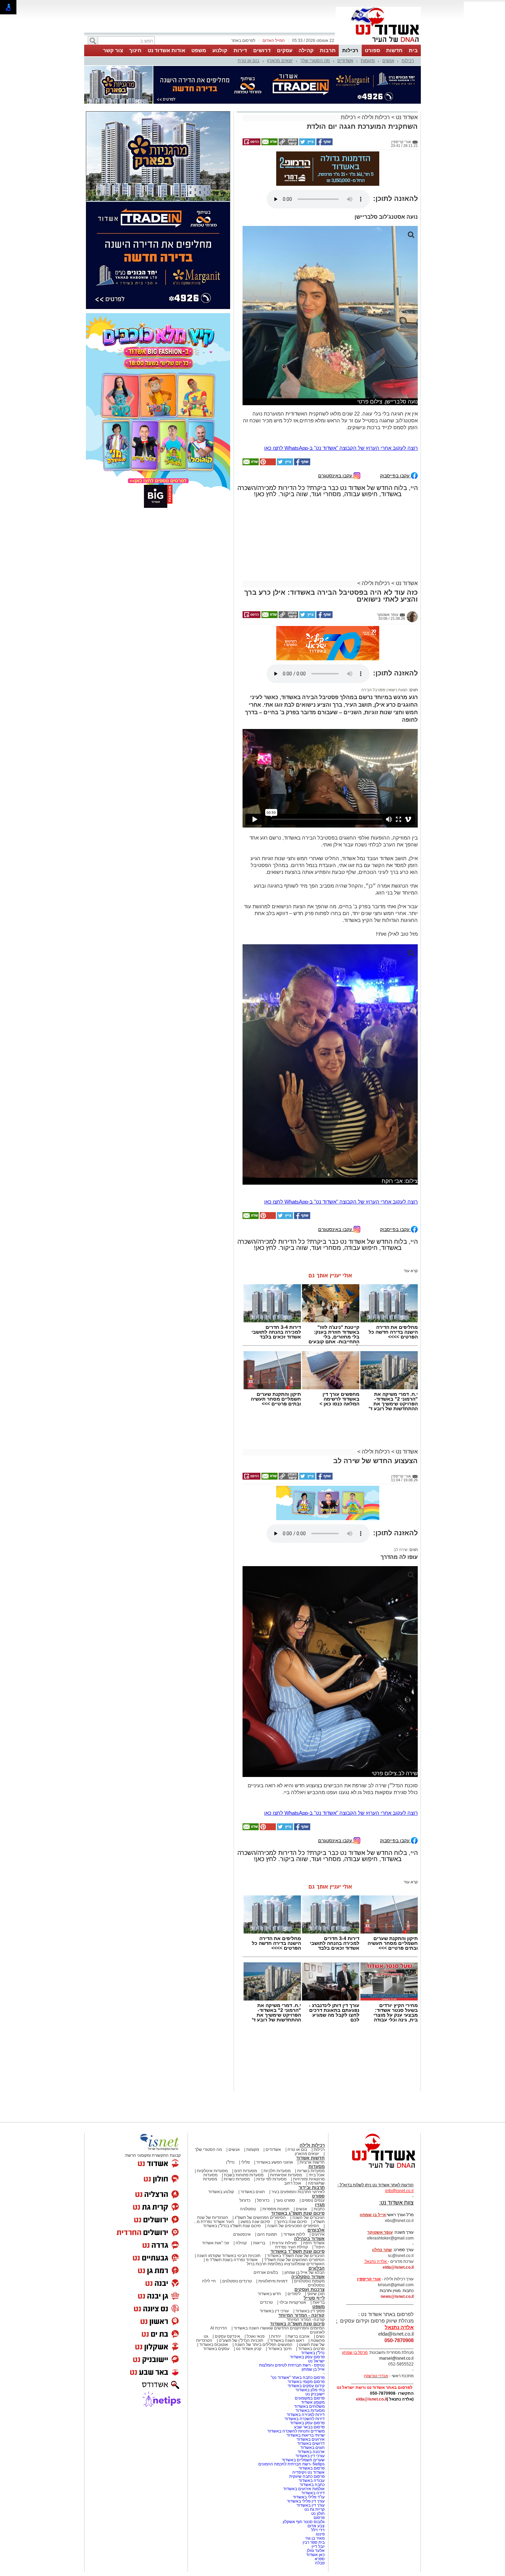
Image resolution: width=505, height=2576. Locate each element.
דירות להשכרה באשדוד (305, 2419)
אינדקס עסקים (227, 2336)
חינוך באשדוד (280, 2349)
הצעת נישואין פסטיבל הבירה (384, 690)
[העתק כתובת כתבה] (288, 144)
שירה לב (401, 1550)
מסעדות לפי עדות (271, 2179)
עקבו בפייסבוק (395, 475)
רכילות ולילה (376, 117)
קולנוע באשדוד (221, 2192)
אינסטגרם (242, 2234)
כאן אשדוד (315, 2555)
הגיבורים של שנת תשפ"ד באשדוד (295, 2256)
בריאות (259, 2243)
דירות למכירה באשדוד (306, 2415)
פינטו (320, 2534)
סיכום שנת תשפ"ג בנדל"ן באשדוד (232, 2226)
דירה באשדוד (313, 2493)
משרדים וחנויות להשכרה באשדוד (296, 2431)
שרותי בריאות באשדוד (306, 2435)
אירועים (318, 2234)
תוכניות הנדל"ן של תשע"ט (241, 2340)
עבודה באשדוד (311, 2481)
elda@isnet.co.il (398, 2267)
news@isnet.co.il (397, 2296)
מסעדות (317, 2167)
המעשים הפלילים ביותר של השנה (263, 2345)
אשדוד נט (406, 117)
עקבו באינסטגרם (336, 475)
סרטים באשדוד (311, 2349)
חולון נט (317, 2514)
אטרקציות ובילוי (293, 2302)
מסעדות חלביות (277, 2171)
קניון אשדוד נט (248, 2349)
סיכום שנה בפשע (255, 2222)
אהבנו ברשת (299, 2336)
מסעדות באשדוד (310, 2410)
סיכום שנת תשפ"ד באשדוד (298, 2251)
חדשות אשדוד (310, 2158)
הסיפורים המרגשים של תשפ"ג (260, 2218)
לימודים (294, 2294)
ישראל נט (316, 2361)
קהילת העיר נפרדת (291, 2247)
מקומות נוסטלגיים (309, 2281)
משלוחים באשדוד (309, 2406)
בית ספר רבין (314, 2542)
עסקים (285, 50)
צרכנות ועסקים (310, 2289)
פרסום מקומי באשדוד (306, 2382)
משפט (199, 50)
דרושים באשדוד (311, 2443)
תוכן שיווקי (316, 2294)
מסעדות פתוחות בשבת (244, 2175)
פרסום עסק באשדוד (307, 2357)
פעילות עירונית (284, 2243)
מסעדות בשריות (311, 2171)
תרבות (328, 50)
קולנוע (220, 50)
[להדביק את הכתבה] (267, 464)
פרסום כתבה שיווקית (306, 2476)
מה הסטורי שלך (315, 61)
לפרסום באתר (243, 41)
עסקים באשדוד (216, 2349)
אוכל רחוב (293, 2183)
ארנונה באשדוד (311, 2452)
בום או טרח (249, 61)
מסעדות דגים (246, 2171)
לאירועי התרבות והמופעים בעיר (298, 2192)
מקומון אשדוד (313, 2402)
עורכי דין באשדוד (274, 2311)
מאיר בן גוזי (315, 2538)
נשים (320, 2336)
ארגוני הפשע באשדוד (275, 2162)
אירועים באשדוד (311, 2439)
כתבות (319, 2209)
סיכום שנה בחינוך (292, 2222)
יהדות (276, 2336)
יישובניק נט (315, 2394)
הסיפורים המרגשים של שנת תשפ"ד (294, 2260)
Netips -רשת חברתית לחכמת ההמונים (291, 2464)
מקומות (368, 61)
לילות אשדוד (294, 2234)
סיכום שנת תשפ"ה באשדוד (297, 2324)
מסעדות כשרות (237, 2179)
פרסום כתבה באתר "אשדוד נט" (298, 2378)
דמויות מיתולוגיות (273, 2281)
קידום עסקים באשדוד (306, 2386)
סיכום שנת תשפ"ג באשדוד (298, 2213)
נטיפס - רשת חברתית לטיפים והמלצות (292, 2365)
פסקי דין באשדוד (310, 2311)
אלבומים (316, 2230)
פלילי (245, 2162)
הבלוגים (317, 2268)
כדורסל (263, 2200)
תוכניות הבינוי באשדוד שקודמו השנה (228, 2256)
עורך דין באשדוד (311, 2505)
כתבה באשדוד (312, 2485)
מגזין (320, 2205)
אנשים (388, 61)
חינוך (135, 50)
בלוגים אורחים (266, 2272)
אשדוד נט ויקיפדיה (308, 2472)
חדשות (394, 50)
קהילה (306, 50)
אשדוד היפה (313, 2243)
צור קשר (113, 50)
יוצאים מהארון (280, 61)
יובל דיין (318, 2546)
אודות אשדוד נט (166, 50)
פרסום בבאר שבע (309, 2427)
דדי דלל (318, 2530)
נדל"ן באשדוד (313, 2353)
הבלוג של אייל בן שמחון (305, 2272)
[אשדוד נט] (374, 2170)
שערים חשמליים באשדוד (303, 2460)
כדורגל (245, 2200)
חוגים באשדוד (253, 2192)
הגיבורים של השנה (308, 2218)
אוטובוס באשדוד (214, 2345)
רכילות (350, 50)
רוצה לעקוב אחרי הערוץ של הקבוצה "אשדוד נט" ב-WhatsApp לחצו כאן (341, 448)
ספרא (320, 2559)
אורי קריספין (369, 2279)
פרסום (319, 2518)
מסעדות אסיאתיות (286, 2175)
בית (413, 50)
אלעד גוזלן (316, 2551)
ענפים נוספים (313, 2200)
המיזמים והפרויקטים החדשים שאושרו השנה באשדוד (279, 2328)
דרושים (262, 50)
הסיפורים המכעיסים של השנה (293, 2226)
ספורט (372, 50)
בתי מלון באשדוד (310, 2390)
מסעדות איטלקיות (212, 2171)
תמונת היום (267, 2234)
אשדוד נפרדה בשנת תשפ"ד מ (231, 2260)
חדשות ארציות (312, 2162)
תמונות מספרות (275, 2209)
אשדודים (345, 61)
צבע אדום (316, 2526)
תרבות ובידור (312, 2187)
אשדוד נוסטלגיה (308, 2277)
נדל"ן (230, 2162)
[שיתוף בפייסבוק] (324, 144)
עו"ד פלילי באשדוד (308, 2497)
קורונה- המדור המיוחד (306, 2319)
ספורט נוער (285, 2200)
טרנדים (266, 2302)
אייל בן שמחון (313, 2369)
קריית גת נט (315, 2509)
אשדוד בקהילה (309, 2239)
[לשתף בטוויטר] (307, 144)
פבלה (320, 2563)
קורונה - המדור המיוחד (301, 2315)
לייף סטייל (314, 2298)
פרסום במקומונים (310, 2398)
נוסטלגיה (248, 2209)
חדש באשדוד (269, 2294)
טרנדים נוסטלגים (237, 2281)
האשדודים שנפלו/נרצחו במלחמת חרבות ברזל (286, 2264)
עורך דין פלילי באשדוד (305, 2501)
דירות (240, 50)
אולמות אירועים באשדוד (304, 2489)
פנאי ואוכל (256, 2336)
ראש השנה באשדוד (287, 2340)
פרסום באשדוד (311, 2468)
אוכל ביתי (316, 2175)
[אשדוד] (378, 44)
